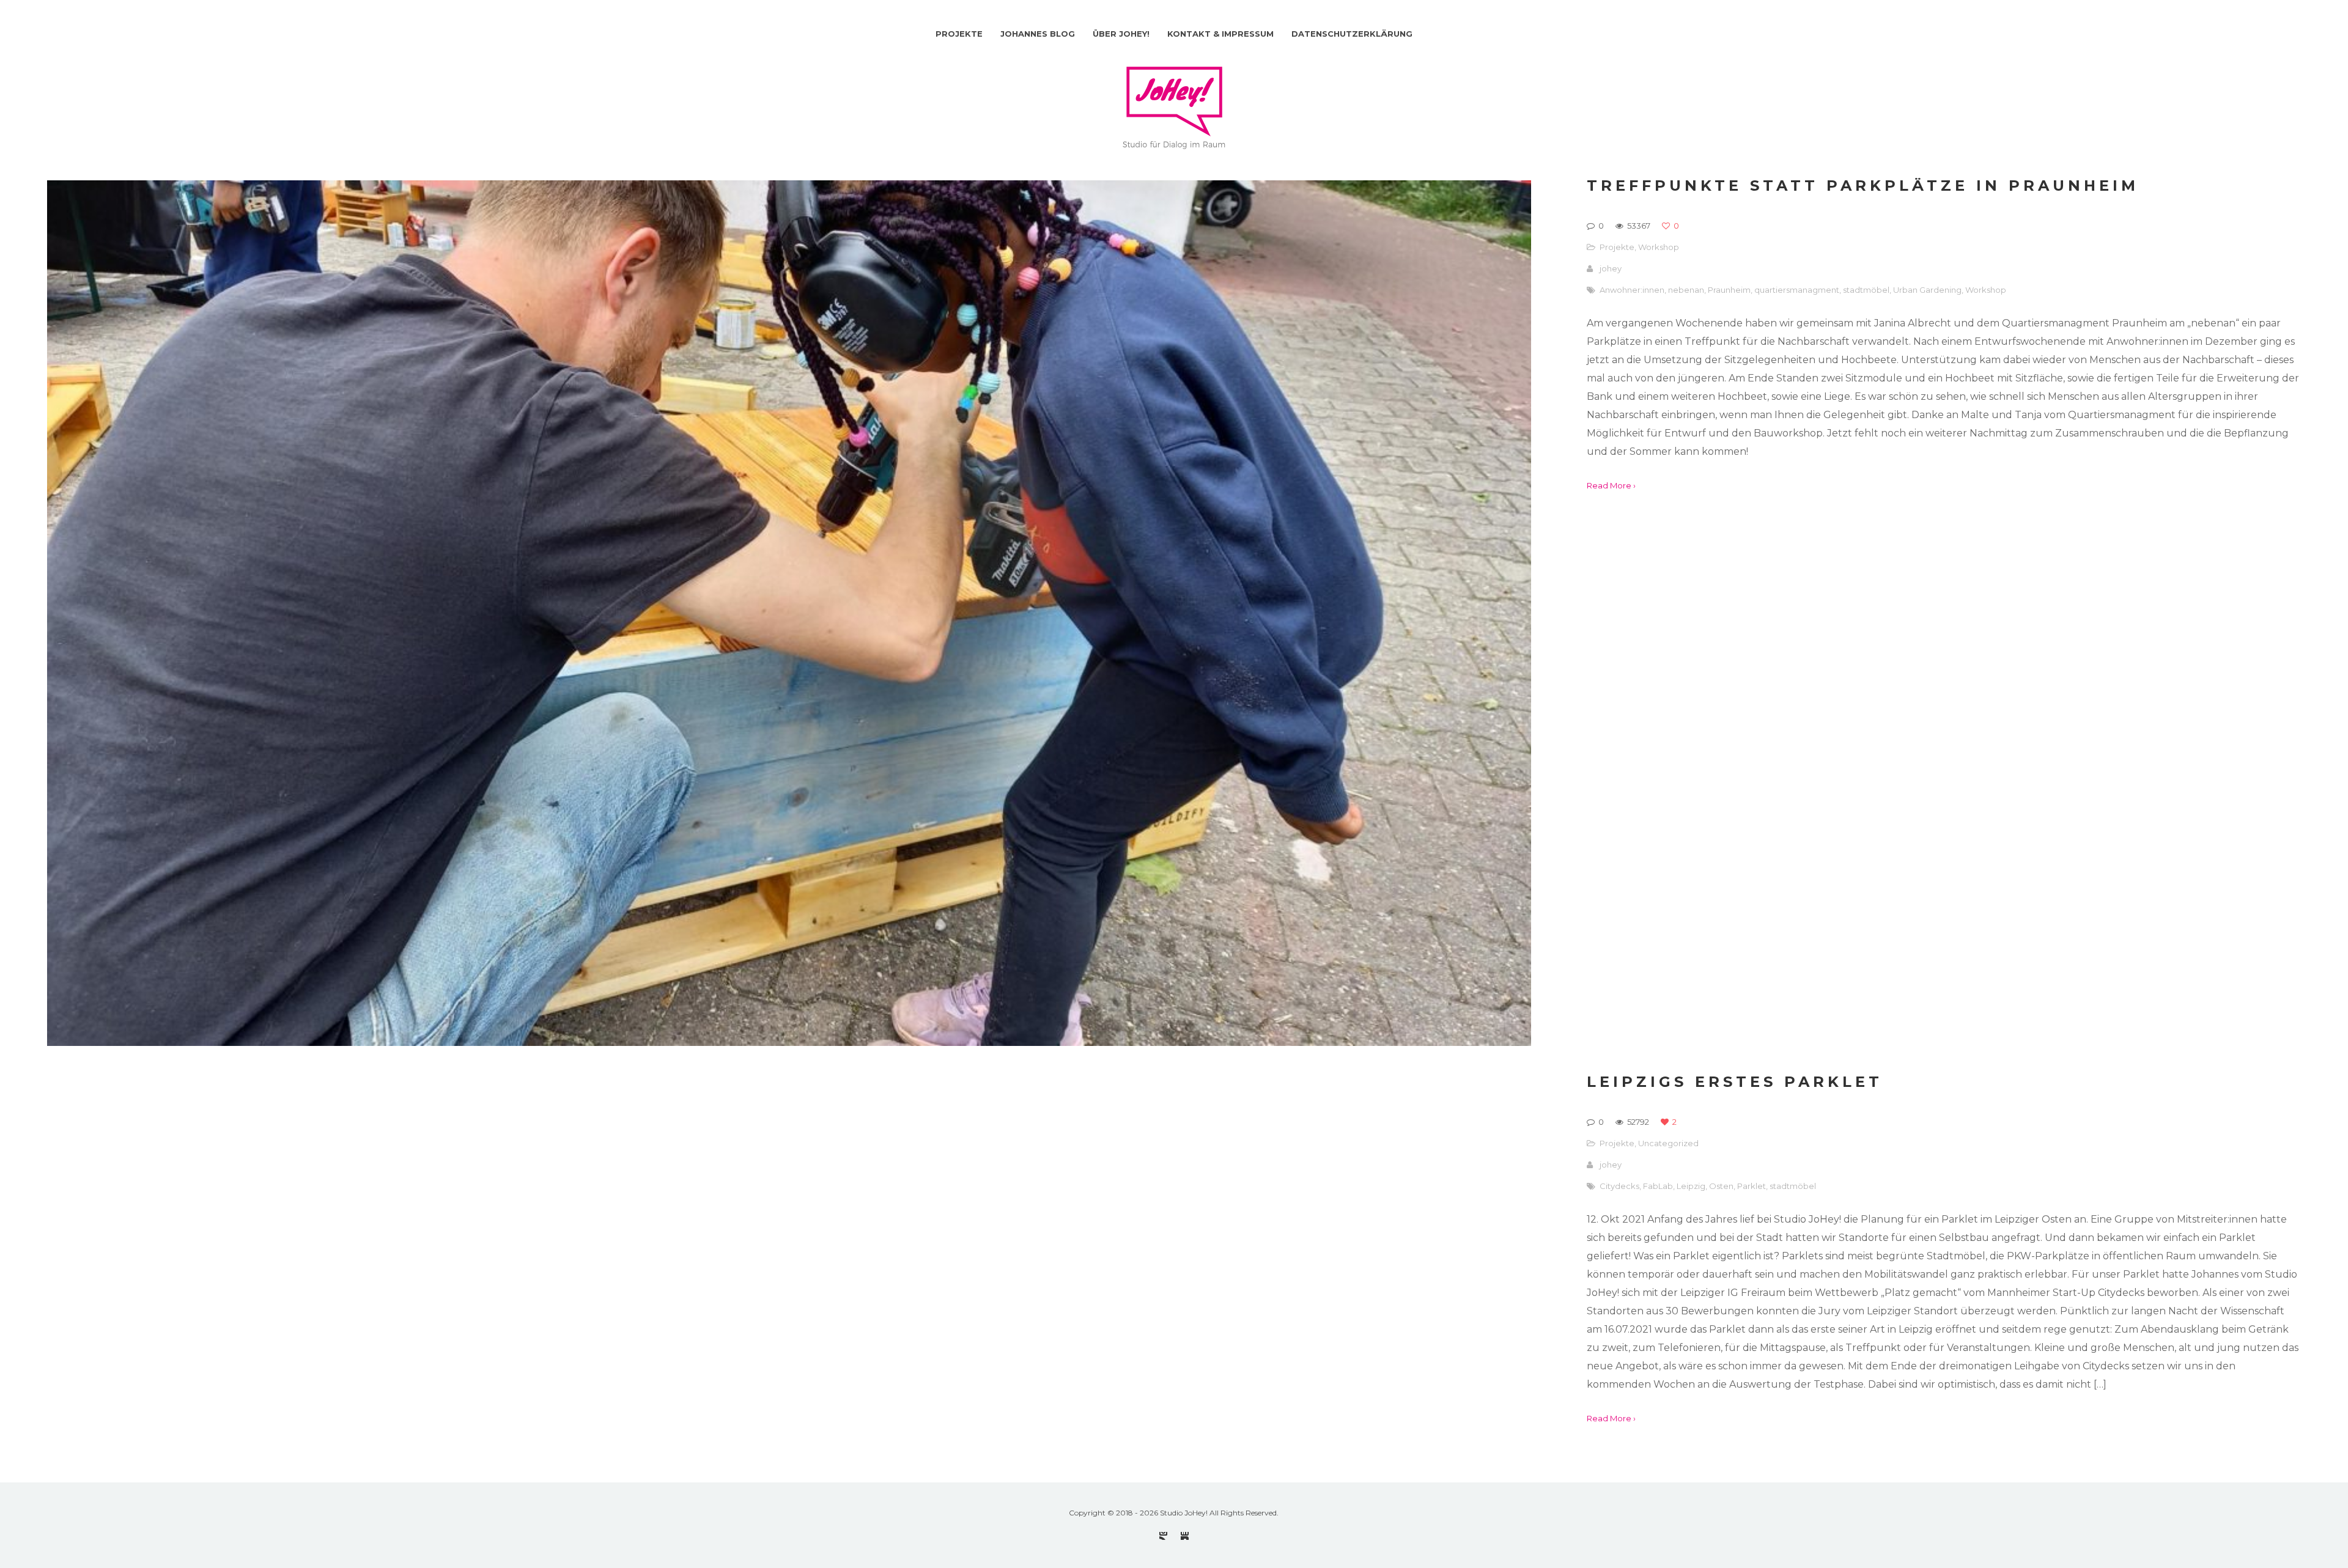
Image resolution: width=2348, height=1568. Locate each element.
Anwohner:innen (1632, 290)
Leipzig (1691, 1186)
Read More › (1611, 485)
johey (1611, 268)
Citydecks (1619, 1186)
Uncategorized (1668, 1143)
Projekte (1617, 247)
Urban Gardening (1927, 290)
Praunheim (1729, 290)
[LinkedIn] (1185, 1536)
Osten (1721, 1186)
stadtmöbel (1866, 290)
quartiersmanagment (1797, 290)
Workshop (1659, 247)
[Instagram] (1163, 1536)
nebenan (1686, 290)
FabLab (1658, 1186)
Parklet (1752, 1186)
